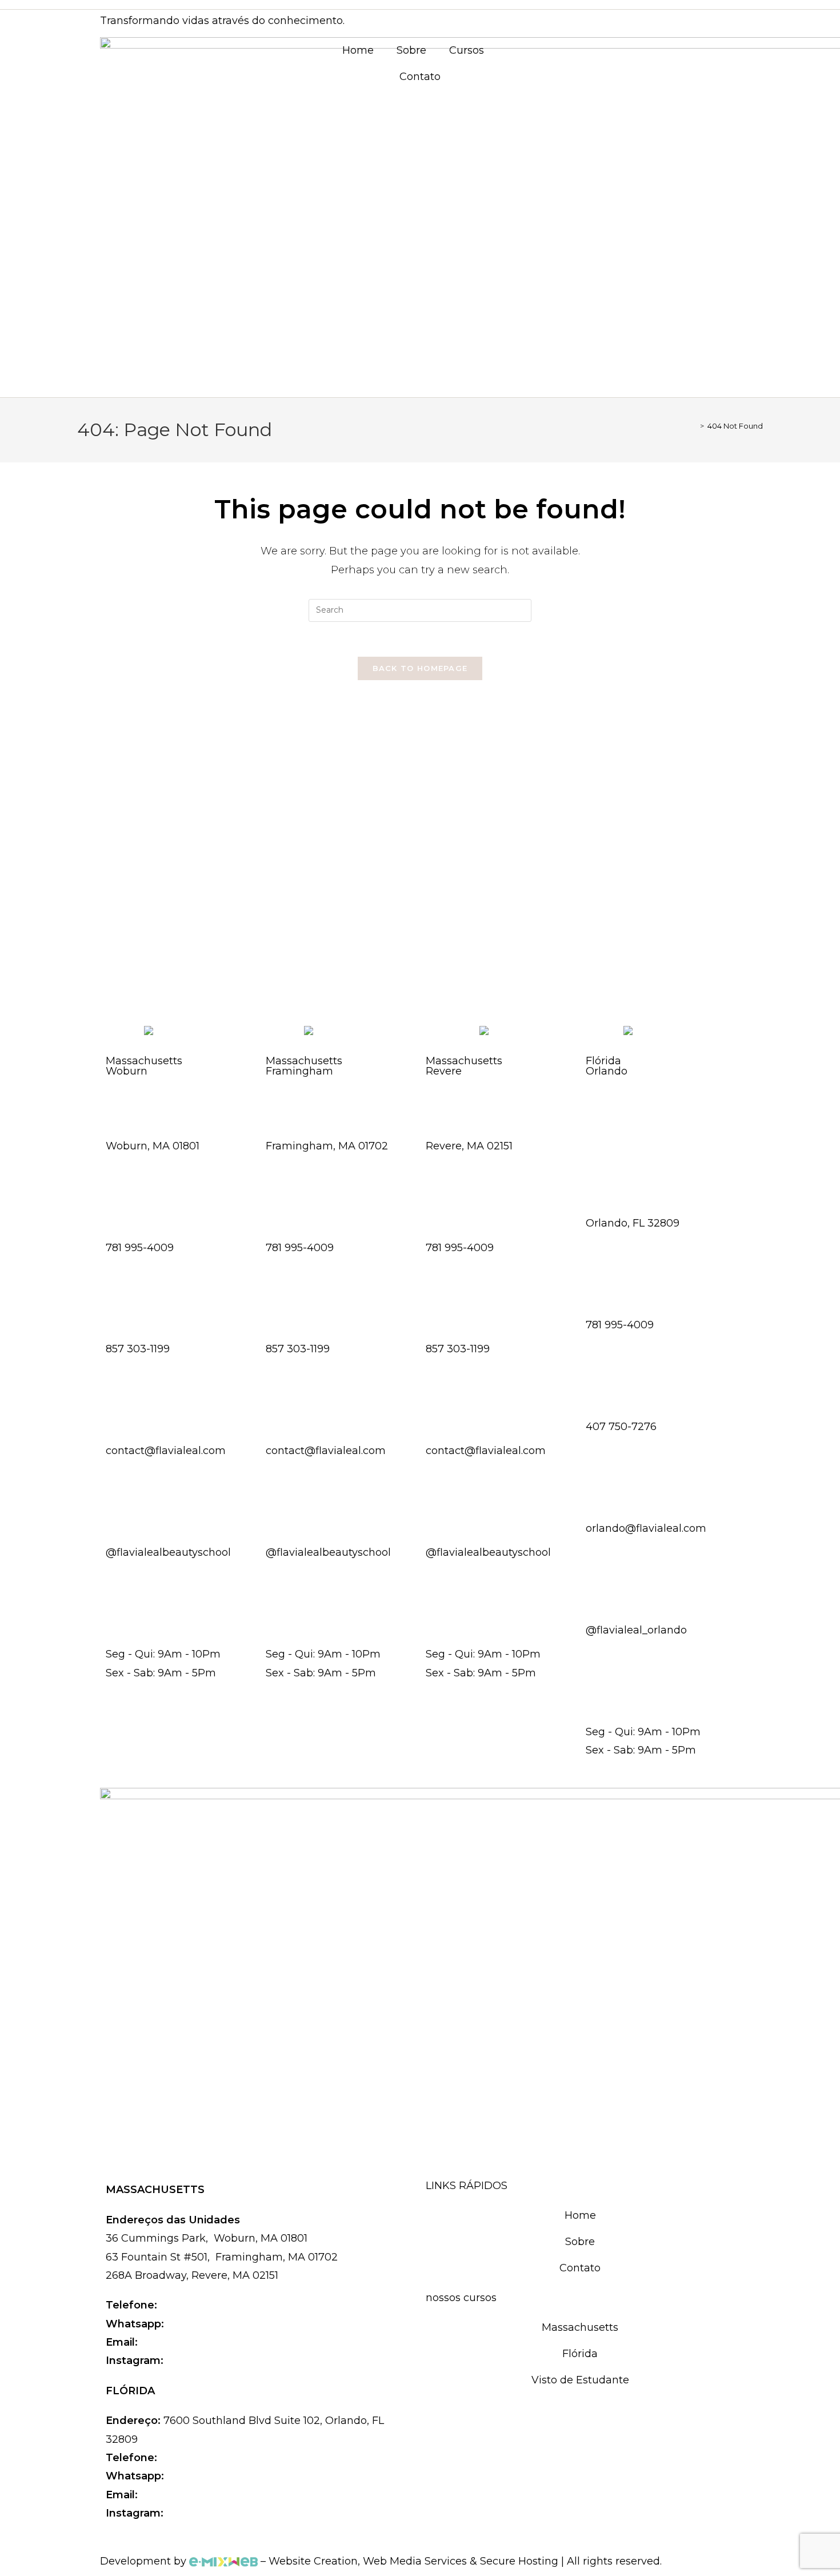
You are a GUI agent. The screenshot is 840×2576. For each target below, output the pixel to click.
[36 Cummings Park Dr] (120, 1091)
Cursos (467, 50)
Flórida (580, 2354)
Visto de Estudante (580, 2380)
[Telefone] (120, 1192)
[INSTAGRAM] (120, 1497)
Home (358, 50)
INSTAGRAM (139, 1524)
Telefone (130, 1219)
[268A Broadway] (440, 1091)
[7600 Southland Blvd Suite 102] (600, 1153)
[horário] (120, 1599)
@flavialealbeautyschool (231, 2361)
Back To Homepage (420, 668)
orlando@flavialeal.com (203, 2495)
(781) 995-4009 (200, 2305)
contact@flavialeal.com (203, 2342)
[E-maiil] (120, 1396)
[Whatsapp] (120, 1294)
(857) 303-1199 (205, 2324)
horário (124, 1626)
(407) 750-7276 (208, 2476)
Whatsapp (133, 1321)
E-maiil (123, 1423)
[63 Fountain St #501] (280, 1091)
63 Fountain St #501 (319, 1117)
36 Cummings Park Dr (164, 1117)
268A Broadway (468, 1117)
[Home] (694, 426)
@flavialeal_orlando (218, 2513)
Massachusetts (580, 2327)
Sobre (411, 50)
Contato (420, 77)
